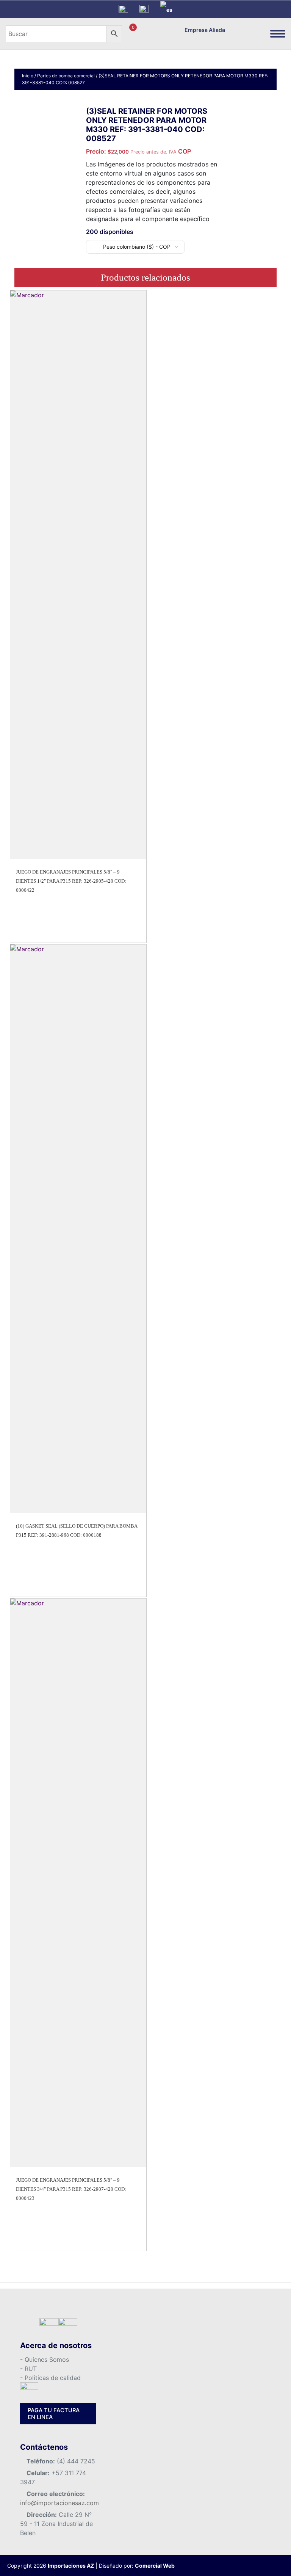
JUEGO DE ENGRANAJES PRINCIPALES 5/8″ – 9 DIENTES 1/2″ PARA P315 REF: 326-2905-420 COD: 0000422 (71, 881)
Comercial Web (155, 2566)
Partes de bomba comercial (66, 76)
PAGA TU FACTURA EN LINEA (54, 2414)
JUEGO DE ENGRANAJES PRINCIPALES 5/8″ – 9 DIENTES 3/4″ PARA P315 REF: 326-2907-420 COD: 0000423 (71, 2189)
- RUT (28, 2369)
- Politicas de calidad (50, 2378)
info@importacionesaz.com (59, 2503)
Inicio (28, 76)
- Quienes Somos (45, 2360)
